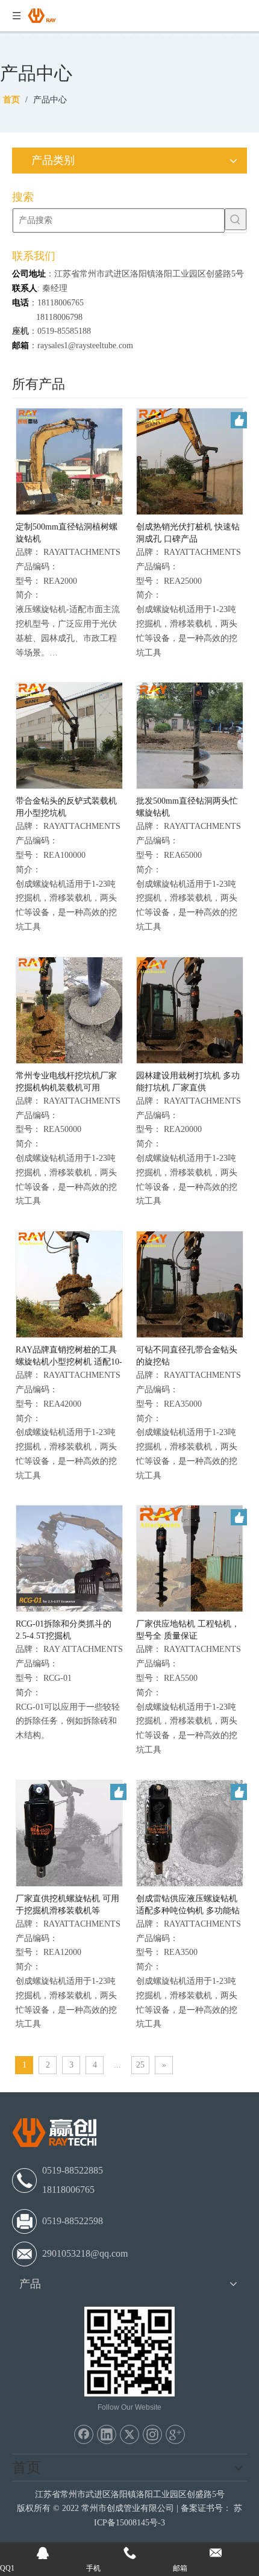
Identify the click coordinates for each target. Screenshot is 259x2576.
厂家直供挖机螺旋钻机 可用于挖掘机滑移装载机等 (67, 1905)
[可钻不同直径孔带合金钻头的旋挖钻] (190, 1283)
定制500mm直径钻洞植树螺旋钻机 (67, 533)
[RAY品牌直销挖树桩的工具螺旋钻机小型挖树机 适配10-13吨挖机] (69, 1283)
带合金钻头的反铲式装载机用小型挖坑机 (66, 807)
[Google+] (175, 2434)
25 (140, 2065)
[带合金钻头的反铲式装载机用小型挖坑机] (69, 735)
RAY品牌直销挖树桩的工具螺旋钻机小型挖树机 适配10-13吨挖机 (69, 1357)
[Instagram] (152, 2434)
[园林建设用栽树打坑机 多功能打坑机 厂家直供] (190, 1009)
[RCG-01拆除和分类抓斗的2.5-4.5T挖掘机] (69, 1558)
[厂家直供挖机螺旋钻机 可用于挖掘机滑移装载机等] (69, 1832)
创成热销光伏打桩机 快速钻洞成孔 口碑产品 (188, 533)
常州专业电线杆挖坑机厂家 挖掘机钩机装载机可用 (66, 1082)
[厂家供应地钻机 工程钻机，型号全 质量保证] (190, 1558)
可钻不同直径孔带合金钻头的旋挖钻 (187, 1356)
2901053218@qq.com (85, 2253)
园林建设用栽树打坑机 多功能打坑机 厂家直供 (188, 1082)
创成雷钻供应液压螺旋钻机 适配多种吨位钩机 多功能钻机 (188, 1905)
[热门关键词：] (236, 219)
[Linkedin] (107, 2434)
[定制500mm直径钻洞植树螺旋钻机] (69, 461)
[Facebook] (84, 2434)
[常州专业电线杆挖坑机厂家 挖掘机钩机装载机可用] (69, 1009)
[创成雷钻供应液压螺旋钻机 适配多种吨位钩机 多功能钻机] (190, 1832)
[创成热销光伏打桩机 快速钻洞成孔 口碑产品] (190, 461)
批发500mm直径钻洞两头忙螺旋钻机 (187, 807)
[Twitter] (129, 2434)
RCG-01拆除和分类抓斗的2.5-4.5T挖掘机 (64, 1630)
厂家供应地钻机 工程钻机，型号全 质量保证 (188, 1630)
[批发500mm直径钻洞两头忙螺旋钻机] (190, 735)
